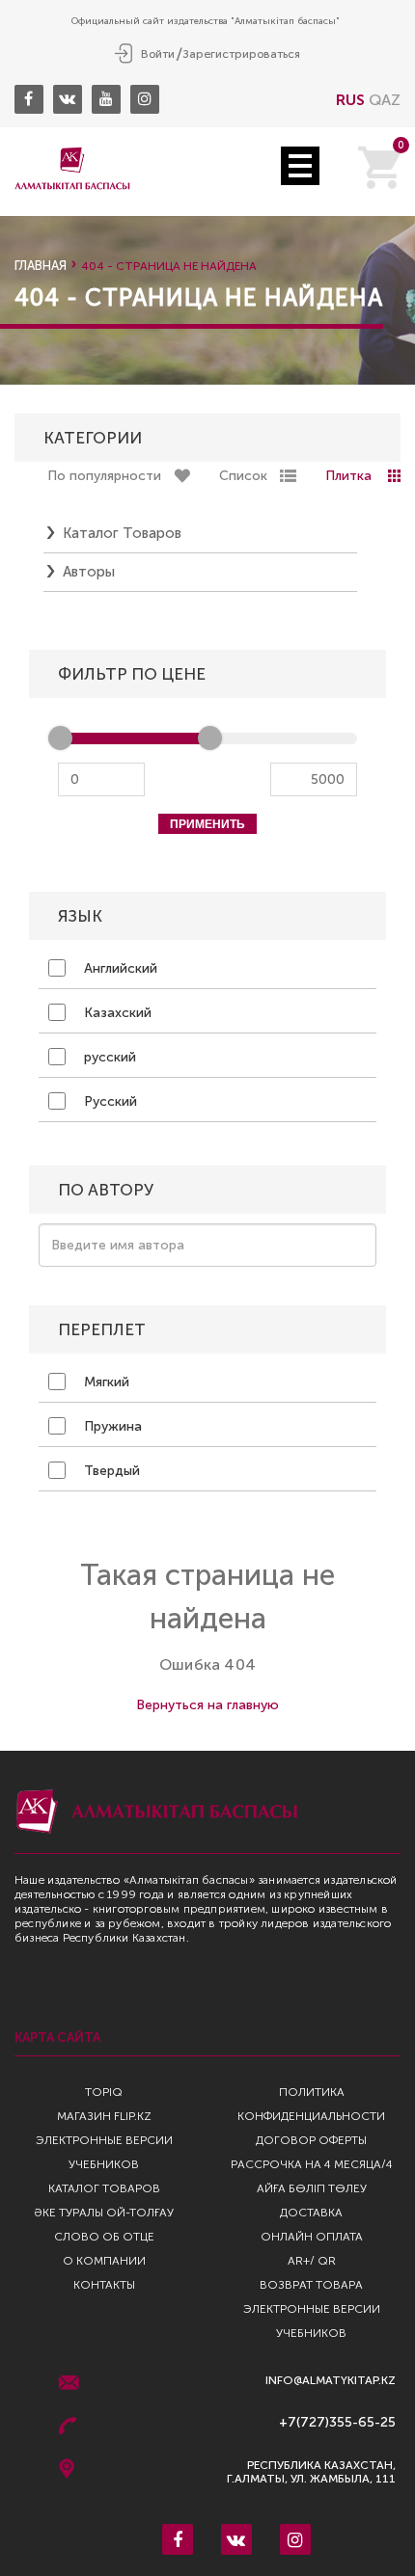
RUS (350, 100)
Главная (41, 266)
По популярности (104, 476)
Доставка (311, 2213)
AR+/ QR (312, 2261)
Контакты (104, 2285)
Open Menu (300, 166)
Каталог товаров (122, 533)
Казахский (116, 1013)
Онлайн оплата (312, 2237)
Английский (119, 968)
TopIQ (104, 2092)
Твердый (110, 1471)
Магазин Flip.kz (104, 2116)
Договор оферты (311, 2140)
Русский (109, 1101)
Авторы (89, 572)
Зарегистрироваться (241, 54)
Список (243, 476)
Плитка (348, 476)
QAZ (385, 100)
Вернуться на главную (207, 1705)
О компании (104, 2261)
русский (108, 1057)
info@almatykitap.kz (331, 2381)
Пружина (111, 1426)
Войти (158, 54)
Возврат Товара (311, 2285)
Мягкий (105, 1382)
